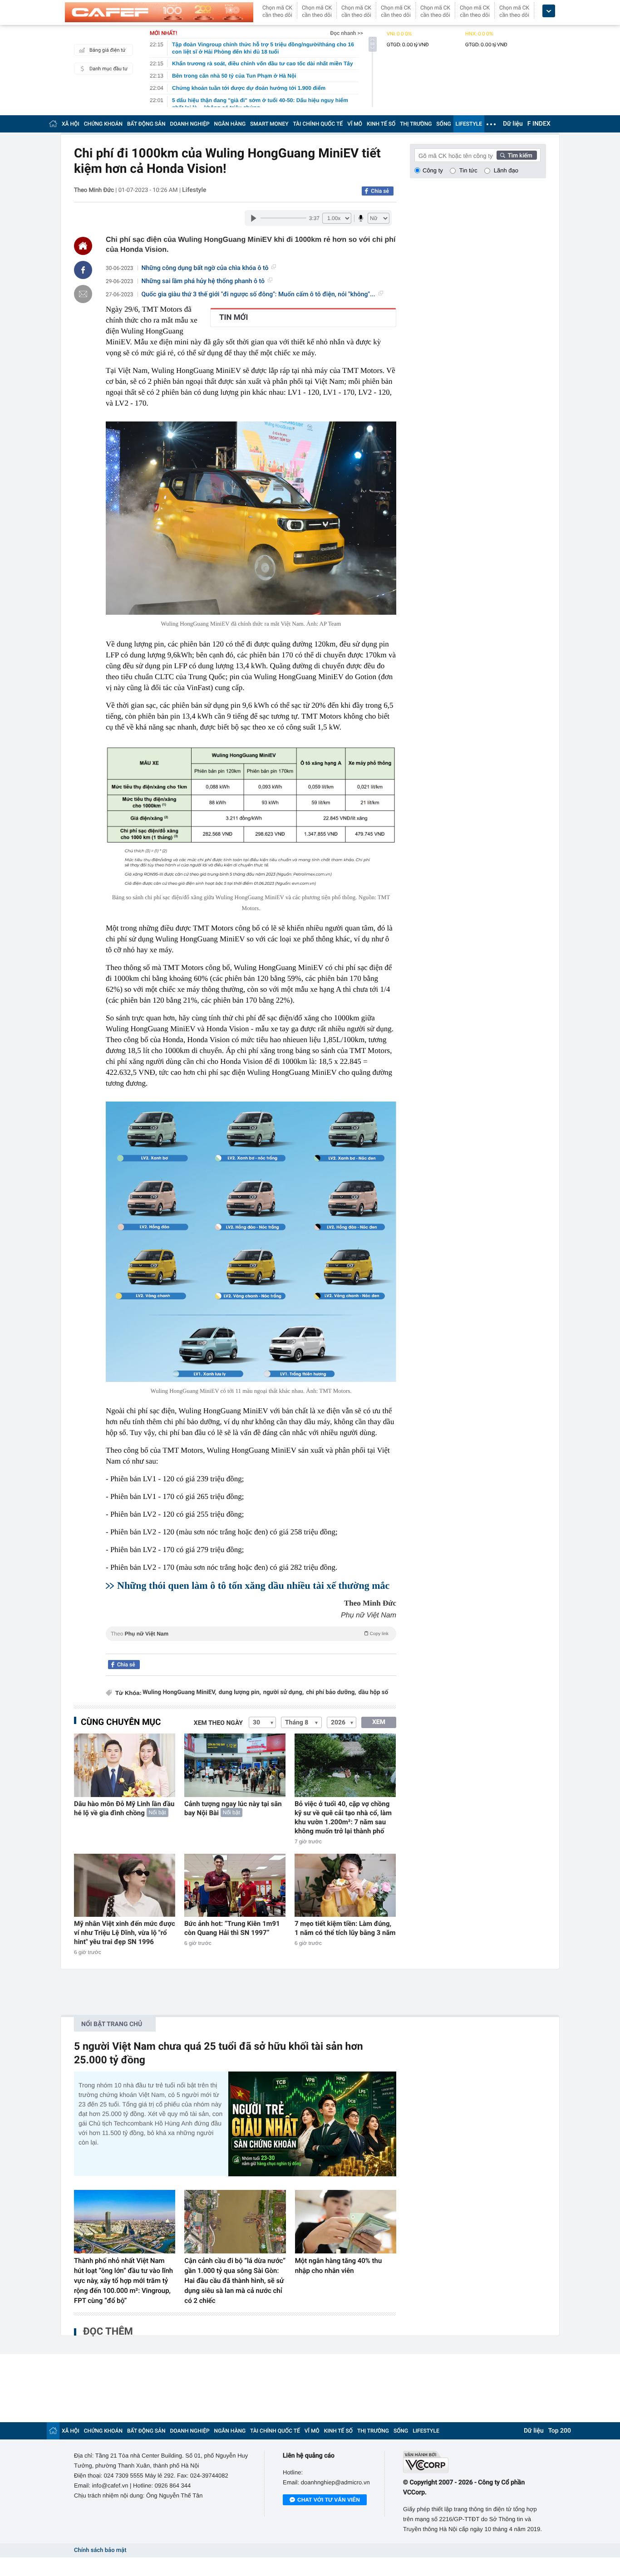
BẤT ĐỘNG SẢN (146, 124)
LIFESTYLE (469, 124)
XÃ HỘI (71, 124)
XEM (379, 1722)
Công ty (433, 170)
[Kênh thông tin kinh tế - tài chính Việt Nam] (159, 12)
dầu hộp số (374, 1692)
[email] (83, 294)
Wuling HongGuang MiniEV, (180, 1692)
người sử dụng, (283, 1692)
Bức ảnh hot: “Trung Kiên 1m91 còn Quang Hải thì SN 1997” (232, 1928)
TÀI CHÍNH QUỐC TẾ (318, 124)
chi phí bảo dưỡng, (331, 1692)
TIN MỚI (234, 318)
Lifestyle (194, 190)
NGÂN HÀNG (230, 124)
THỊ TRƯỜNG (416, 124)
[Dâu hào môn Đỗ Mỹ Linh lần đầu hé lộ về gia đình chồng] (125, 1765)
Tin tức (468, 170)
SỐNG (443, 124)
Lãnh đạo (506, 170)
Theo (250, 1634)
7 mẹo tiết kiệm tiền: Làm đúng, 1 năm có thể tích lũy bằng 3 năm (345, 1928)
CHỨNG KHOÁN (103, 124)
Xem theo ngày (218, 1723)
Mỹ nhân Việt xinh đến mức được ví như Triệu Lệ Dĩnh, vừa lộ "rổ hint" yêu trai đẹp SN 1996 (125, 1933)
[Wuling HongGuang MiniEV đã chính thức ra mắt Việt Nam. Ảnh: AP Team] (251, 518)
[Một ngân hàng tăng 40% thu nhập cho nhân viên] (346, 2222)
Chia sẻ (380, 191)
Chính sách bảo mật (100, 2550)
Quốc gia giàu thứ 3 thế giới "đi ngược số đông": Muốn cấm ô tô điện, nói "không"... (258, 294)
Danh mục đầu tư (108, 69)
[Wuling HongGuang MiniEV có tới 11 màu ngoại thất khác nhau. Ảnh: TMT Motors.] (251, 1241)
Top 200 (560, 2431)
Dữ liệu (513, 124)
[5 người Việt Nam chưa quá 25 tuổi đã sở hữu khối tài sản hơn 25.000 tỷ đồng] (312, 2124)
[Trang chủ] (53, 124)
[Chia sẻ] (83, 270)
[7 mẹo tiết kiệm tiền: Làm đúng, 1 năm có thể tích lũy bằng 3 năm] (345, 1885)
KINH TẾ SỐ (381, 124)
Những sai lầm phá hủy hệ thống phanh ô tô (203, 281)
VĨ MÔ (355, 124)
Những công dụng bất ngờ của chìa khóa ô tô (205, 268)
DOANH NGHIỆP (190, 124)
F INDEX (539, 124)
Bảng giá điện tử (108, 50)
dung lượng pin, (240, 1692)
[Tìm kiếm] (517, 155)
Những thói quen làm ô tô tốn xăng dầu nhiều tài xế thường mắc (253, 1585)
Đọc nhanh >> (347, 33)
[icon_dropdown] (549, 11)
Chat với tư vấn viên (329, 2500)
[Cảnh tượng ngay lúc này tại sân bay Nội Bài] (235, 1765)
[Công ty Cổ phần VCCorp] (475, 2462)
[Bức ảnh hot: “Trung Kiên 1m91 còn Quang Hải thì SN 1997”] (235, 1885)
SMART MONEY (269, 124)
